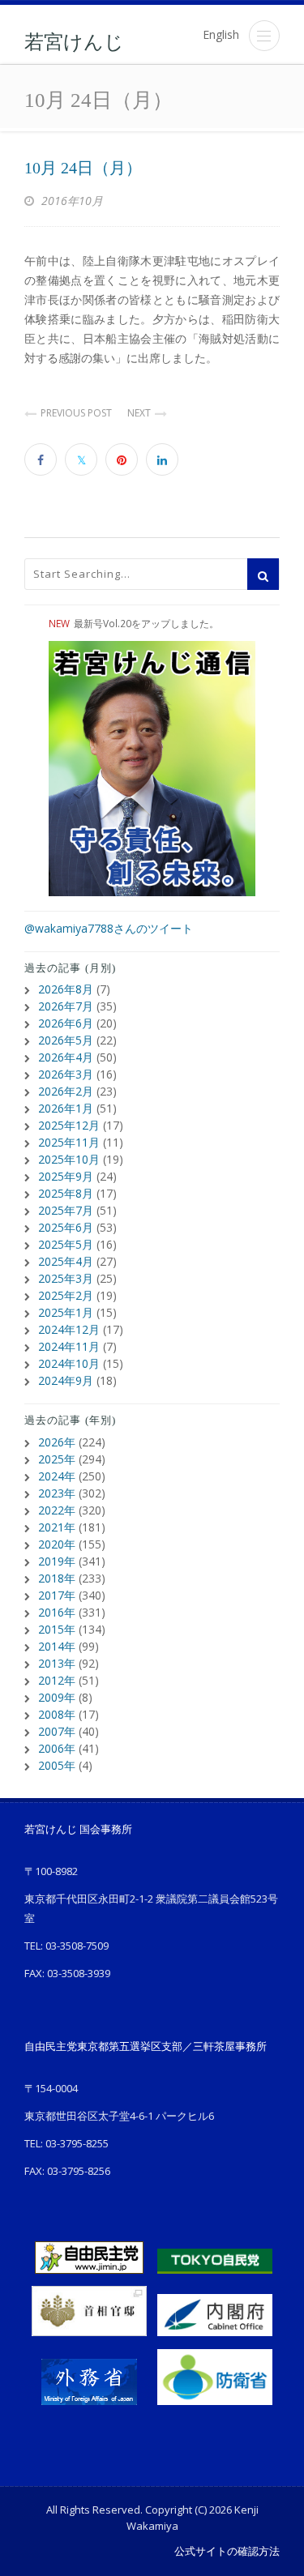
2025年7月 (66, 1210)
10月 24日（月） (83, 168)
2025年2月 (66, 1295)
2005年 (57, 1765)
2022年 (57, 1510)
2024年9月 (66, 1380)
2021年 (57, 1527)
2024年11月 (69, 1346)
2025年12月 (69, 1125)
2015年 (57, 1629)
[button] (264, 36)
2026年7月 (66, 1006)
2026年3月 (66, 1074)
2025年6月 (66, 1227)
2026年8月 (66, 989)
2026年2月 (66, 1091)
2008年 (57, 1714)
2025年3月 (66, 1278)
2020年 (57, 1544)
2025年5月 (66, 1244)
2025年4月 (66, 1261)
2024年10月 (69, 1363)
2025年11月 (69, 1142)
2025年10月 (69, 1159)
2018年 (57, 1578)
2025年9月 (66, 1176)
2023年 (57, 1493)
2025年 (57, 1459)
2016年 (57, 1612)
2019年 (57, 1561)
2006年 (57, 1748)
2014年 (57, 1646)
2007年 (57, 1731)
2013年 (57, 1663)
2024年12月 (69, 1329)
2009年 (57, 1697)
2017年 (57, 1595)
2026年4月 (66, 1057)
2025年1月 (66, 1312)
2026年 (57, 1442)
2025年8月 (66, 1193)
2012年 (57, 1680)
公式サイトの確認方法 (227, 2551)
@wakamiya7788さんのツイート (109, 928)
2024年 (57, 1476)
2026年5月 (66, 1040)
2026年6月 (66, 1023)
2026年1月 (66, 1108)
